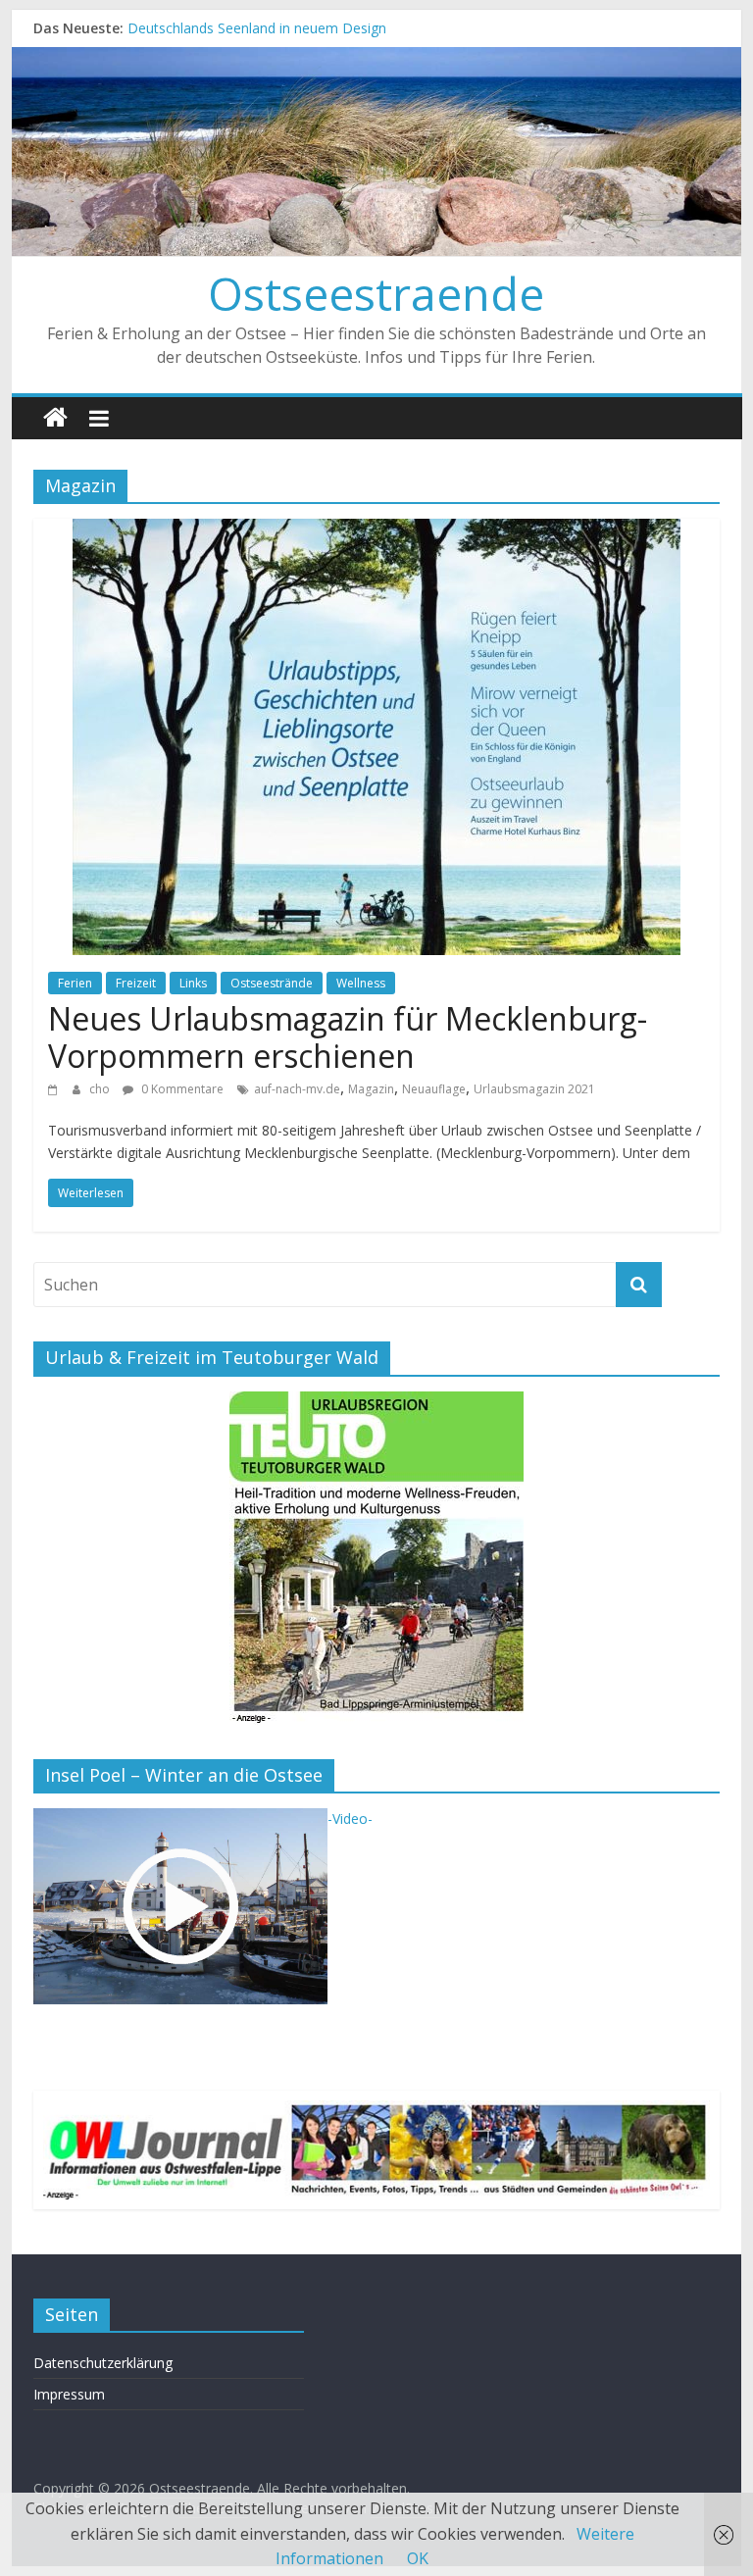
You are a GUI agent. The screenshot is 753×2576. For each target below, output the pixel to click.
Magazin (371, 1089)
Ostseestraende (376, 293)
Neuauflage (434, 1089)
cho (101, 1089)
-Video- (350, 1818)
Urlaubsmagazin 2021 (534, 1089)
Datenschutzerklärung (103, 2363)
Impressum (69, 2394)
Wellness (361, 983)
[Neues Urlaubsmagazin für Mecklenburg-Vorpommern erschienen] (376, 530)
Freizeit (136, 983)
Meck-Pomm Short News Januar (230, 26)
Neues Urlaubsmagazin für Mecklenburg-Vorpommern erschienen (348, 1037)
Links (193, 983)
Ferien (75, 983)
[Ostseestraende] (377, 59)
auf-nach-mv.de (297, 1089)
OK (418, 2558)
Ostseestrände (272, 983)
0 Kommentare (181, 1089)
